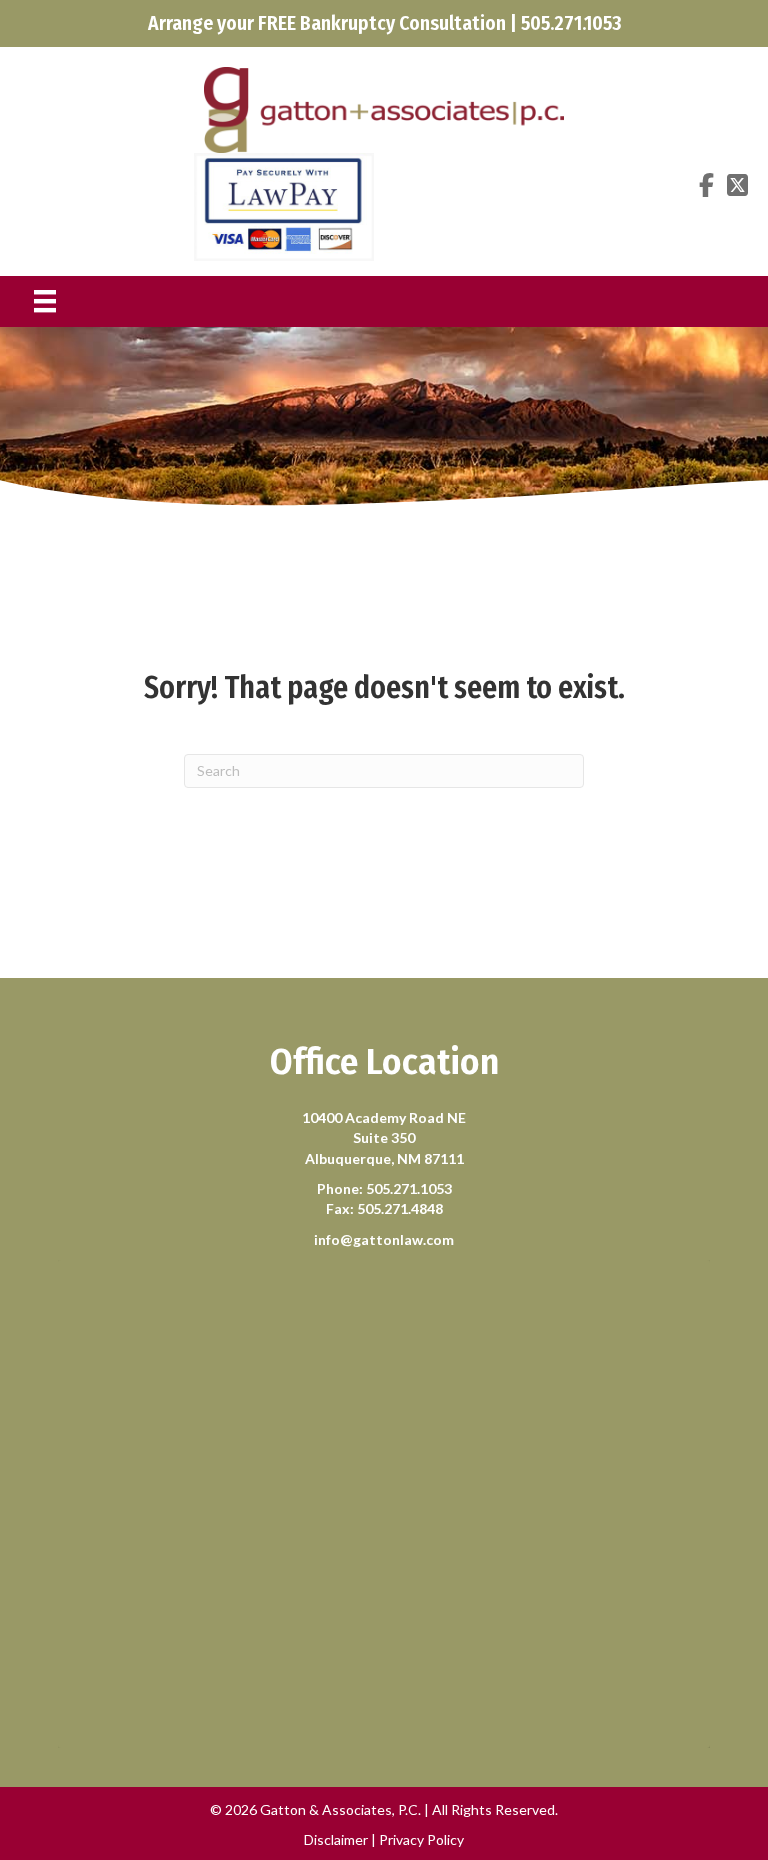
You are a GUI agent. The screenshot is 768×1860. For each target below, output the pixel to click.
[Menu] (45, 301)
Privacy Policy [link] (421, 1839)
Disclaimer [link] (336, 1839)
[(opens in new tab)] (284, 204)
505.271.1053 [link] (409, 1188)
